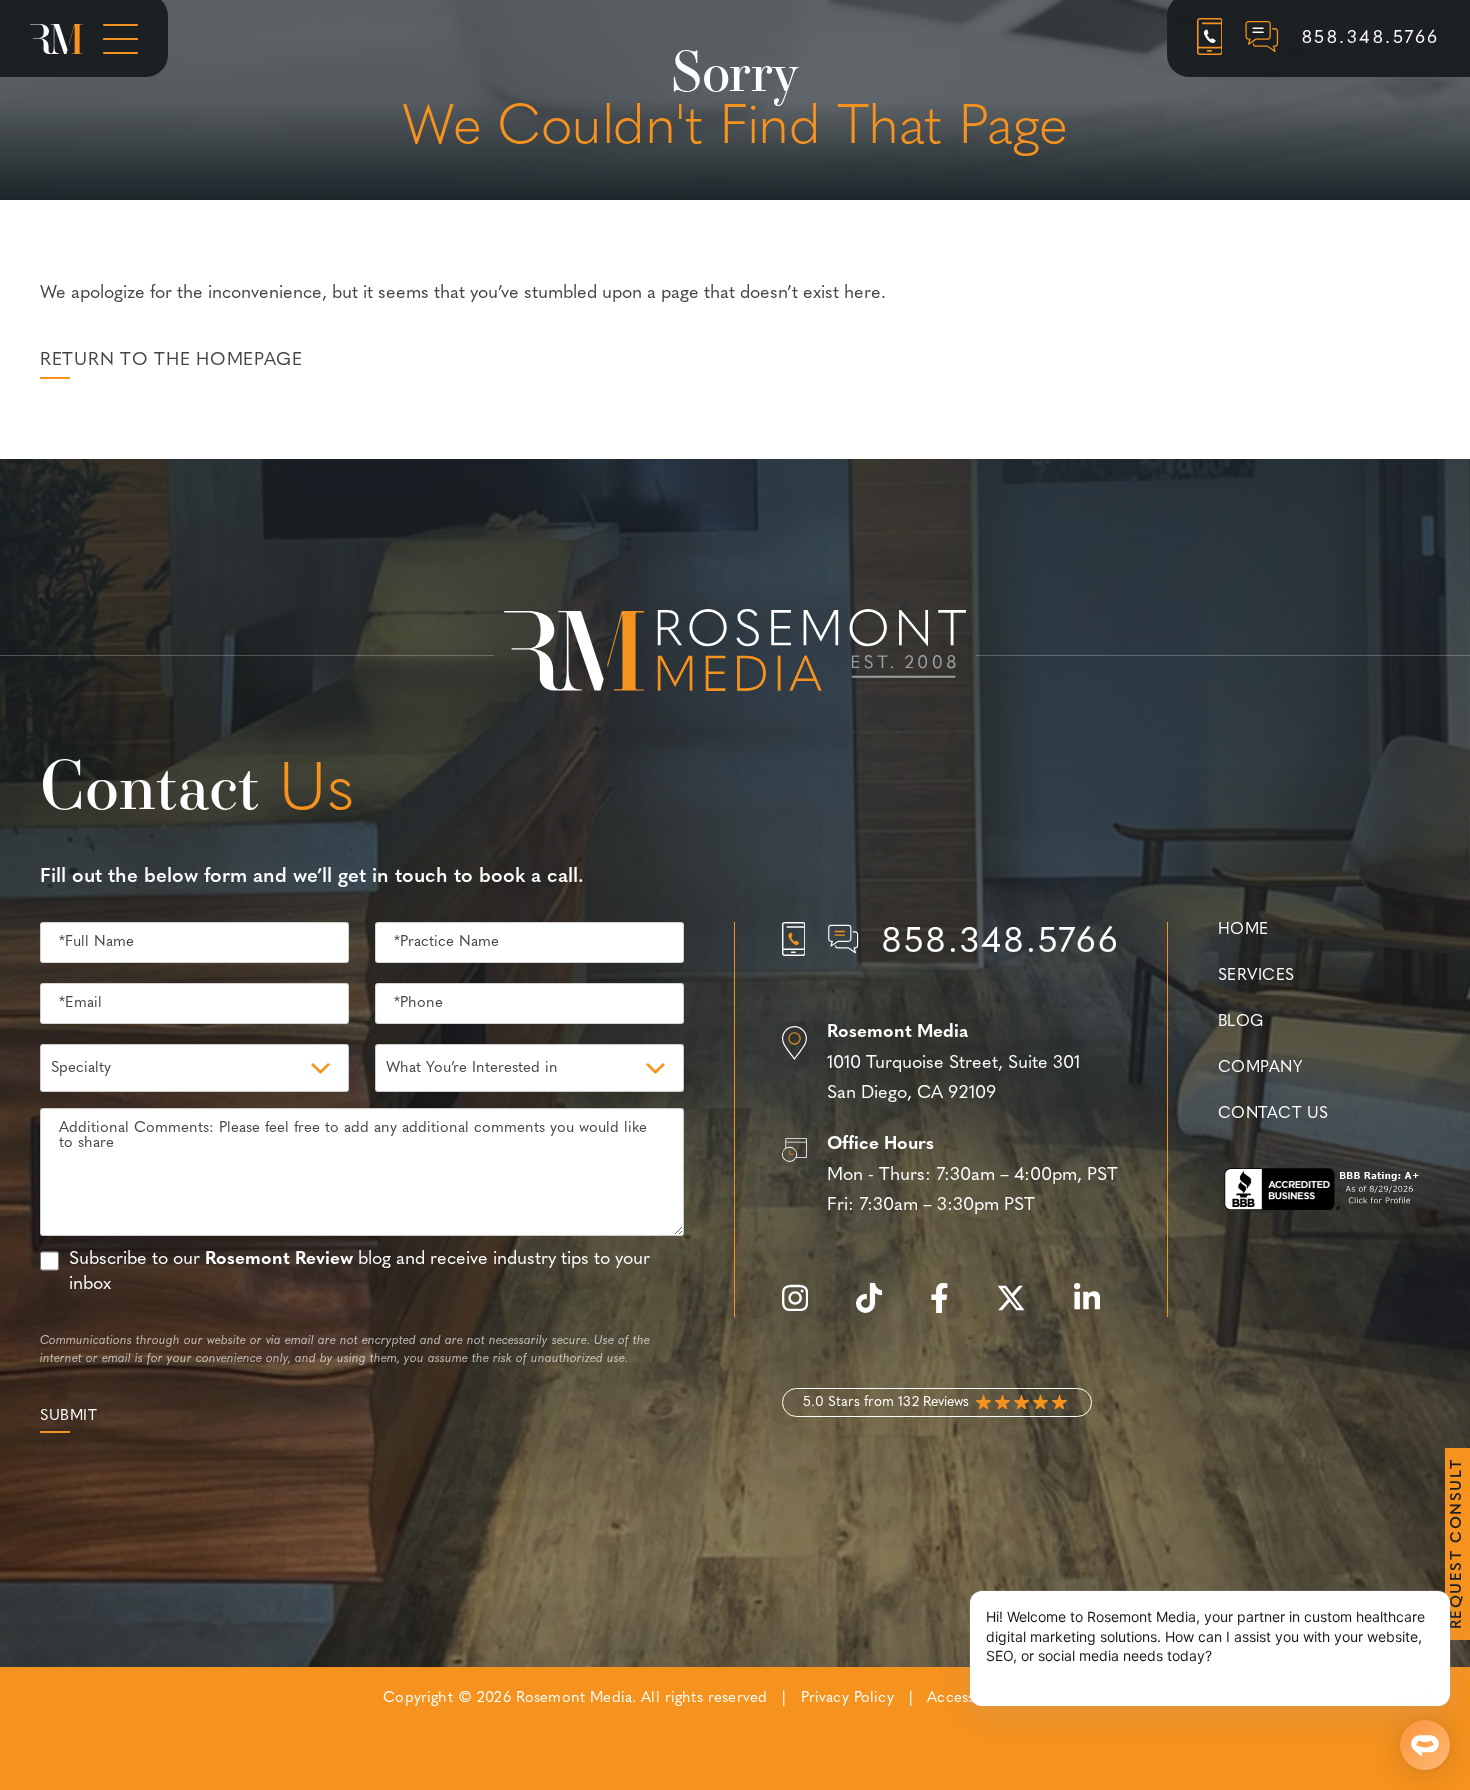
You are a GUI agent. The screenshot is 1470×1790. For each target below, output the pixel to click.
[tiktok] (879, 1309)
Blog (1241, 1022)
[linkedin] (1097, 1309)
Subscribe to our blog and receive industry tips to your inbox (359, 1272)
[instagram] (805, 1309)
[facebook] (949, 1309)
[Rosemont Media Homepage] (56, 39)
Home (1243, 930)
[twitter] (1021, 1309)
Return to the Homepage (171, 361)
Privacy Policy (847, 1698)
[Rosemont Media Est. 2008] (735, 654)
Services (1256, 976)
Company (1260, 1068)
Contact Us (1273, 1114)
